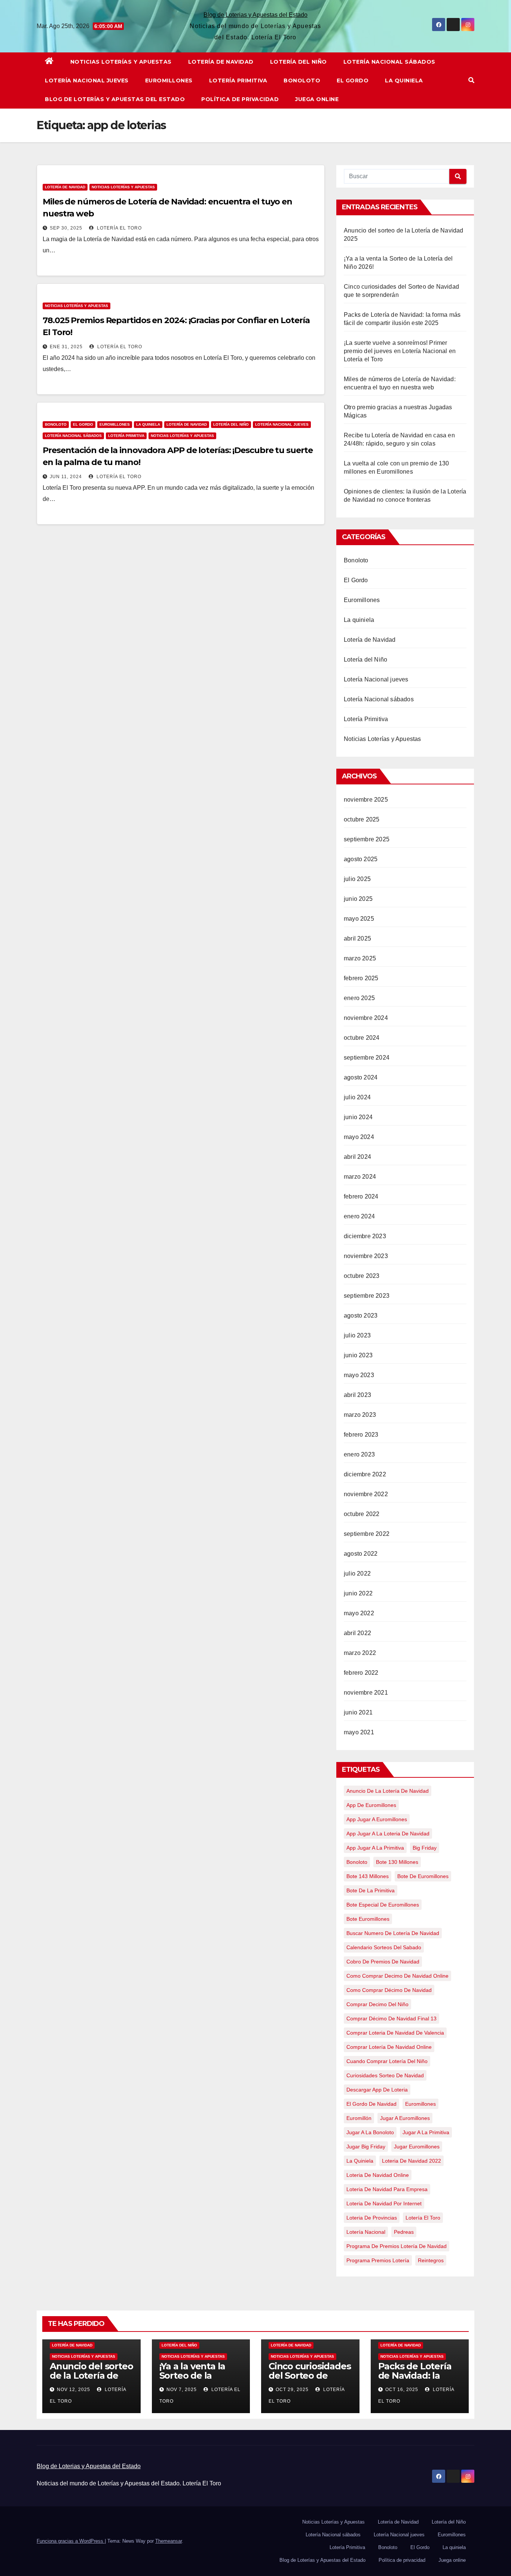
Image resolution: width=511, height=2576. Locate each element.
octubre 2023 (362, 1276)
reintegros (431, 2260)
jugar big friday (366, 2147)
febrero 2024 (361, 1196)
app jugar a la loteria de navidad (388, 1834)
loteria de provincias (372, 2218)
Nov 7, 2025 (182, 2390)
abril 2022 (357, 1633)
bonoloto (357, 1862)
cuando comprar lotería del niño (387, 2061)
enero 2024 (359, 1216)
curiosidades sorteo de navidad (385, 2075)
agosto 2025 (361, 859)
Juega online (317, 99)
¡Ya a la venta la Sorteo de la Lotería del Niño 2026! (195, 2380)
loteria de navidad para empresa (387, 2189)
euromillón (359, 2118)
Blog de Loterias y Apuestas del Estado (255, 15)
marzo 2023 (360, 1415)
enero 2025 (359, 998)
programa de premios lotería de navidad (397, 2246)
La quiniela (404, 80)
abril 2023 (357, 1395)
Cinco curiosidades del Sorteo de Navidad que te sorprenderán (310, 2380)
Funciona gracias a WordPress (71, 2541)
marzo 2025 (360, 958)
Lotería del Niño (299, 62)
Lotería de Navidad (221, 62)
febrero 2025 (361, 978)
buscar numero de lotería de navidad (393, 1933)
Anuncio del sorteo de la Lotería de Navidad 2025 (91, 2375)
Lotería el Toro (119, 228)
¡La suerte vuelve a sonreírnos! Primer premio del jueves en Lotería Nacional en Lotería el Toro (400, 351)
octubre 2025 (362, 819)
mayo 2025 (359, 919)
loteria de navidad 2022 (411, 2161)
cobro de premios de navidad (383, 1962)
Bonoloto (302, 80)
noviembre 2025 (366, 800)
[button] (471, 80)
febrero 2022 (361, 1673)
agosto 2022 (361, 1554)
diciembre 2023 (365, 1236)
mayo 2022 (359, 1613)
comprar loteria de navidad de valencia (395, 2033)
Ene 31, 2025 (66, 347)
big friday (425, 1848)
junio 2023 (358, 1355)
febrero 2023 (361, 1435)
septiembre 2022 (367, 1534)
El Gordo (353, 80)
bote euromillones (368, 1919)
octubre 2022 (362, 1514)
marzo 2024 (360, 1177)
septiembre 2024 (367, 1058)
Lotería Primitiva (238, 80)
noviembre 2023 (366, 1256)
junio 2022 (358, 1593)
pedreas (404, 2232)
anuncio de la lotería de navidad (388, 1791)
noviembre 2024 (366, 1018)
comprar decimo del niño (377, 2004)
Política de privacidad (240, 99)
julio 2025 (357, 879)
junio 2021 (358, 1712)
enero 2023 (359, 1454)
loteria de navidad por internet (384, 2203)
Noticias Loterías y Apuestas (121, 62)
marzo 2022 (360, 1653)
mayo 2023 (359, 1375)
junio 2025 (358, 899)
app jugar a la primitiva (375, 1848)
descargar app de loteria (377, 2090)
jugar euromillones (417, 2147)
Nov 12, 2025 (74, 2390)
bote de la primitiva (371, 1890)
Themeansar (169, 2541)
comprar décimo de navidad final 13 (391, 2018)
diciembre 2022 (365, 1474)
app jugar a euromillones (377, 1819)
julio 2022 (357, 1573)
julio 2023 (357, 1335)
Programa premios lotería (378, 2260)
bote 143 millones (368, 1876)
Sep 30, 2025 (66, 228)
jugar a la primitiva (426, 2132)
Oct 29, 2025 (292, 2390)
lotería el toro (423, 2218)
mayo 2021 (359, 1732)
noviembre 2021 (366, 1693)
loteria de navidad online (378, 2175)
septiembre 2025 (367, 839)
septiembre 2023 (367, 1296)
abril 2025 (357, 938)
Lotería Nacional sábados (389, 62)
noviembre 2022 (366, 1494)
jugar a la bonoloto (370, 2132)
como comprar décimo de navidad (389, 1990)
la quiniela (360, 2161)
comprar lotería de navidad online (389, 2047)
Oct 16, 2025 (402, 2390)
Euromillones (169, 80)
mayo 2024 (359, 1137)
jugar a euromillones (405, 2118)
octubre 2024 (362, 1038)
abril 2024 (357, 1157)
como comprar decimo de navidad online (397, 1976)
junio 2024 (358, 1117)
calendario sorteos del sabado (384, 1947)
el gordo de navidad (371, 2104)
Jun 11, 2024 (66, 477)
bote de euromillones (423, 1876)
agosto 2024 (361, 1077)
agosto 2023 (361, 1316)
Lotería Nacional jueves (87, 80)
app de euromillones (371, 1805)
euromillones (420, 2104)
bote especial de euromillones (383, 1905)
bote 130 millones (397, 1862)
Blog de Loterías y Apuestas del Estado (115, 99)
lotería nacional (366, 2232)
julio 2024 (357, 1097)
